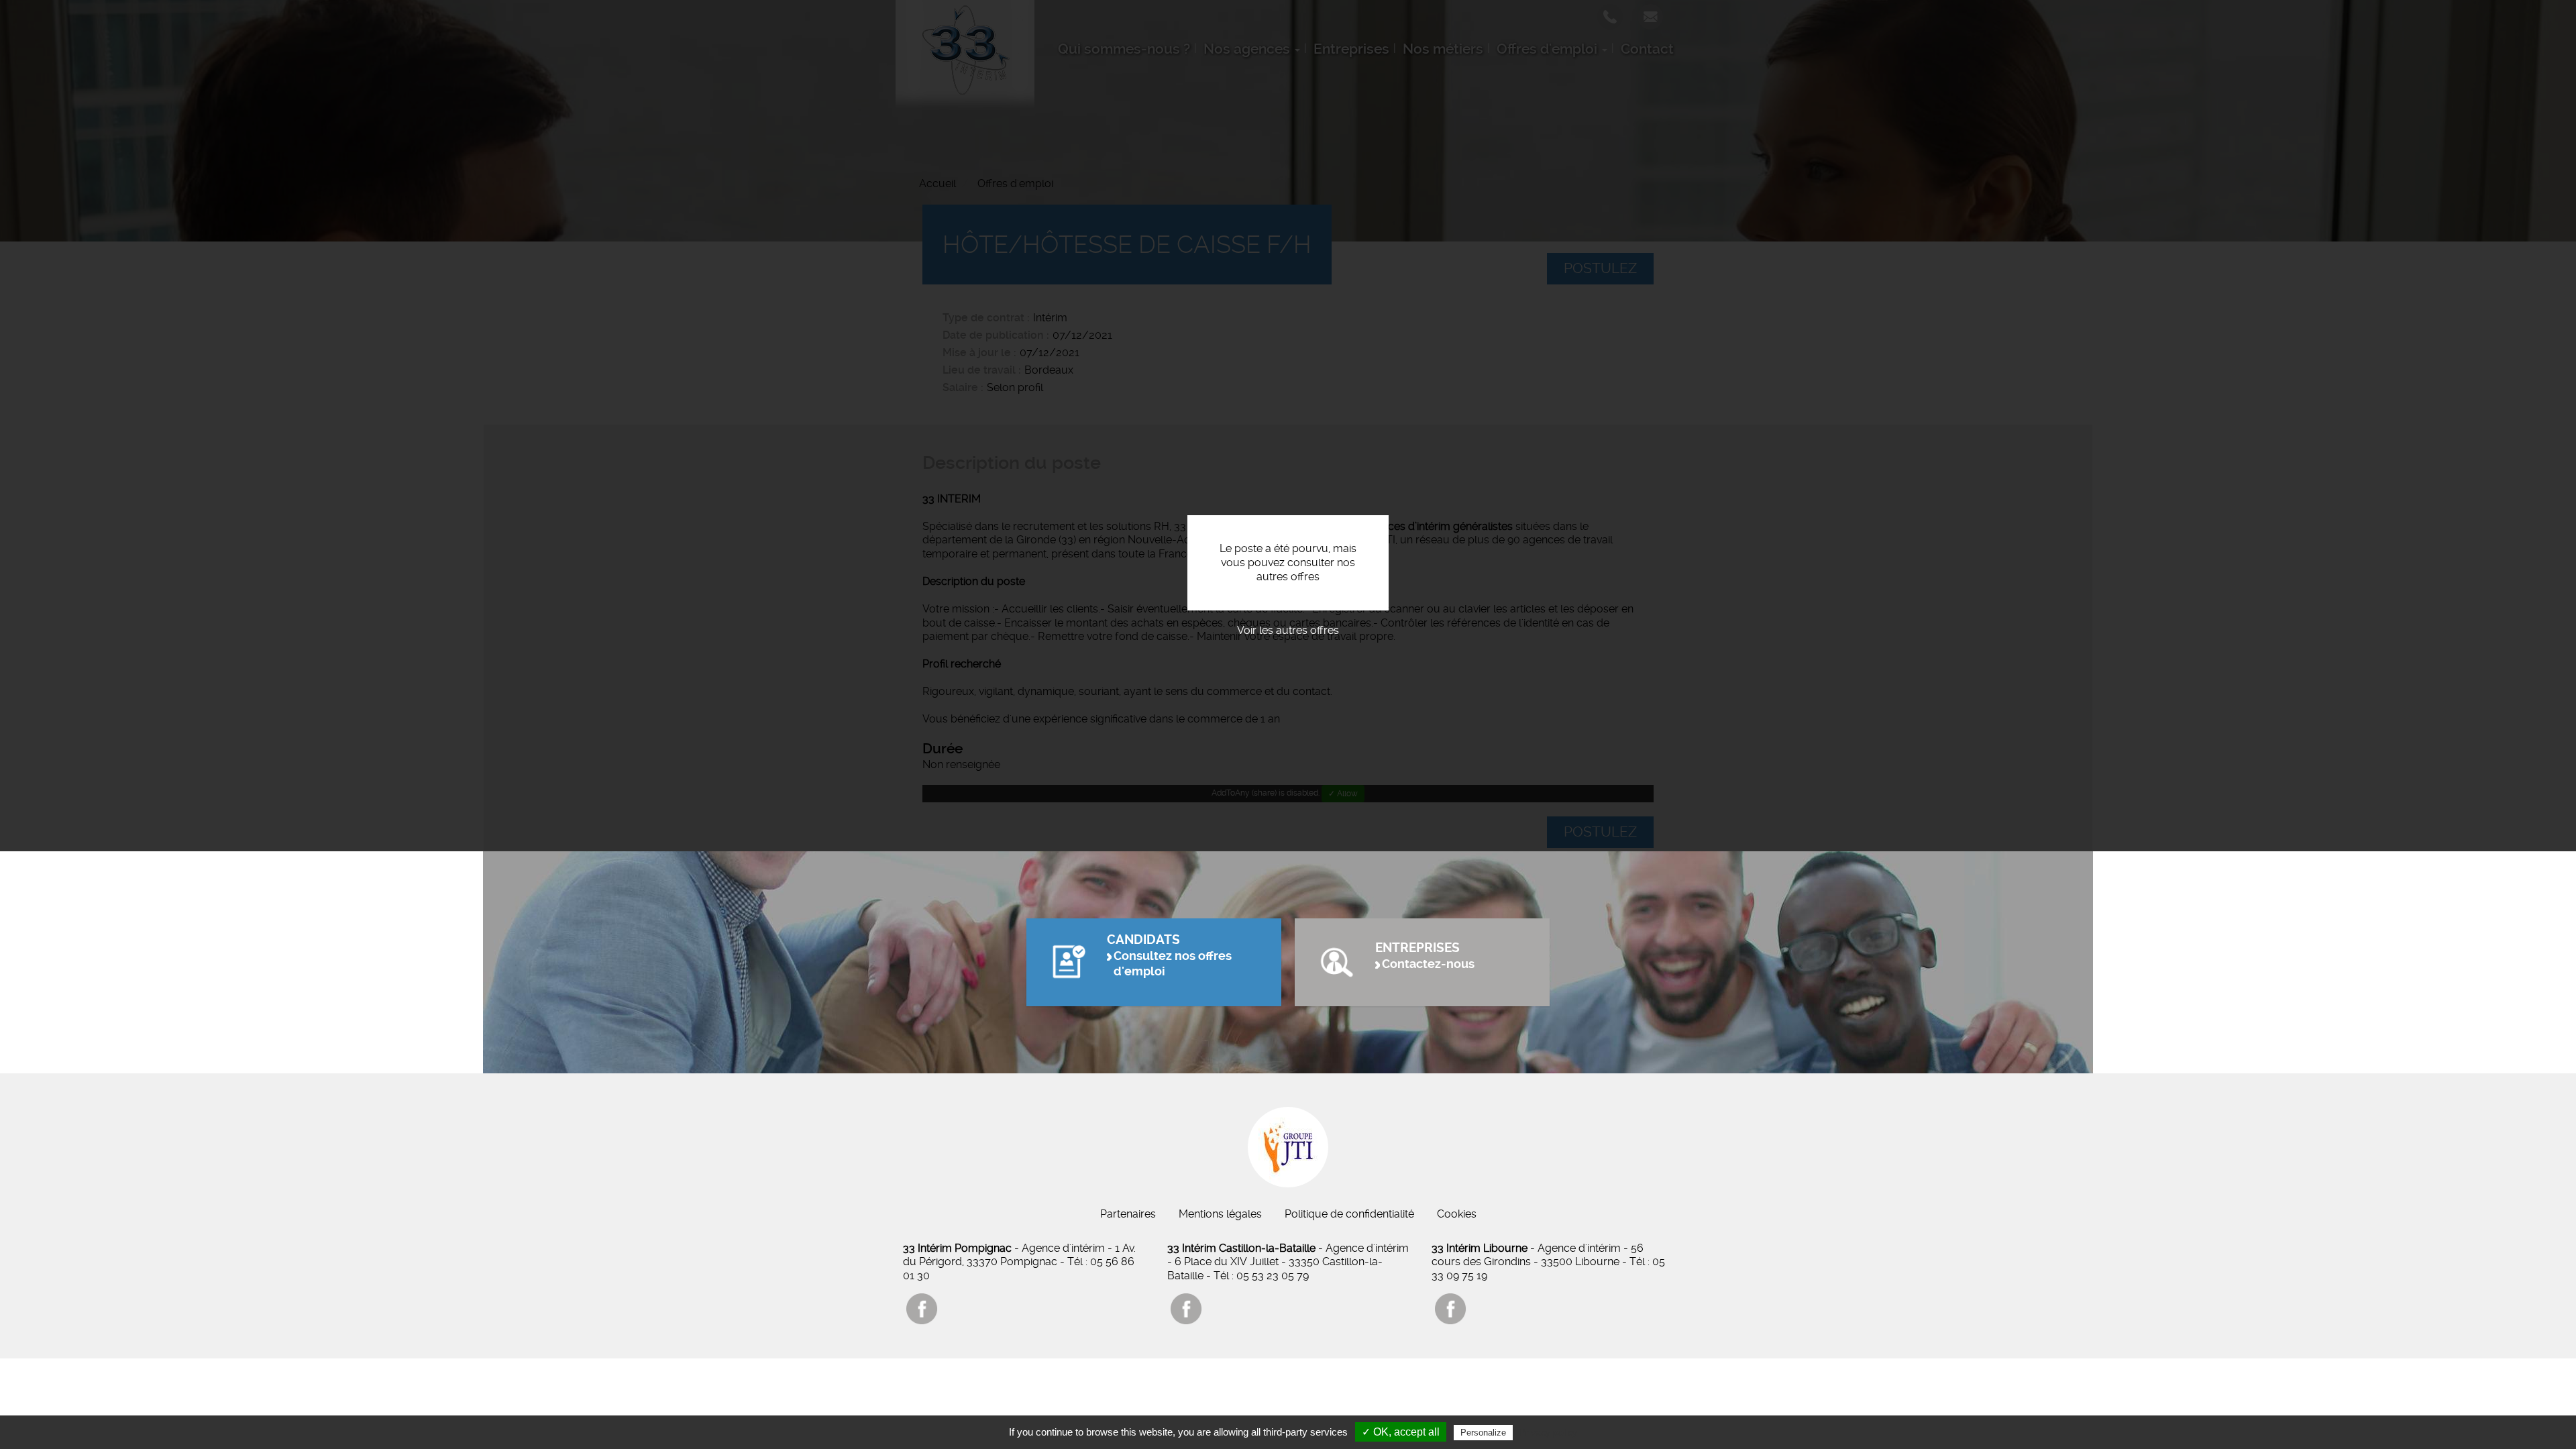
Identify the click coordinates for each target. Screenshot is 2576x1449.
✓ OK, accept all (1401, 1432)
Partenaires (1128, 1214)
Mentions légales (1220, 1214)
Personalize (1483, 1433)
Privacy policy (1548, 1432)
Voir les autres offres (1288, 630)
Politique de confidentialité (1349, 1214)
